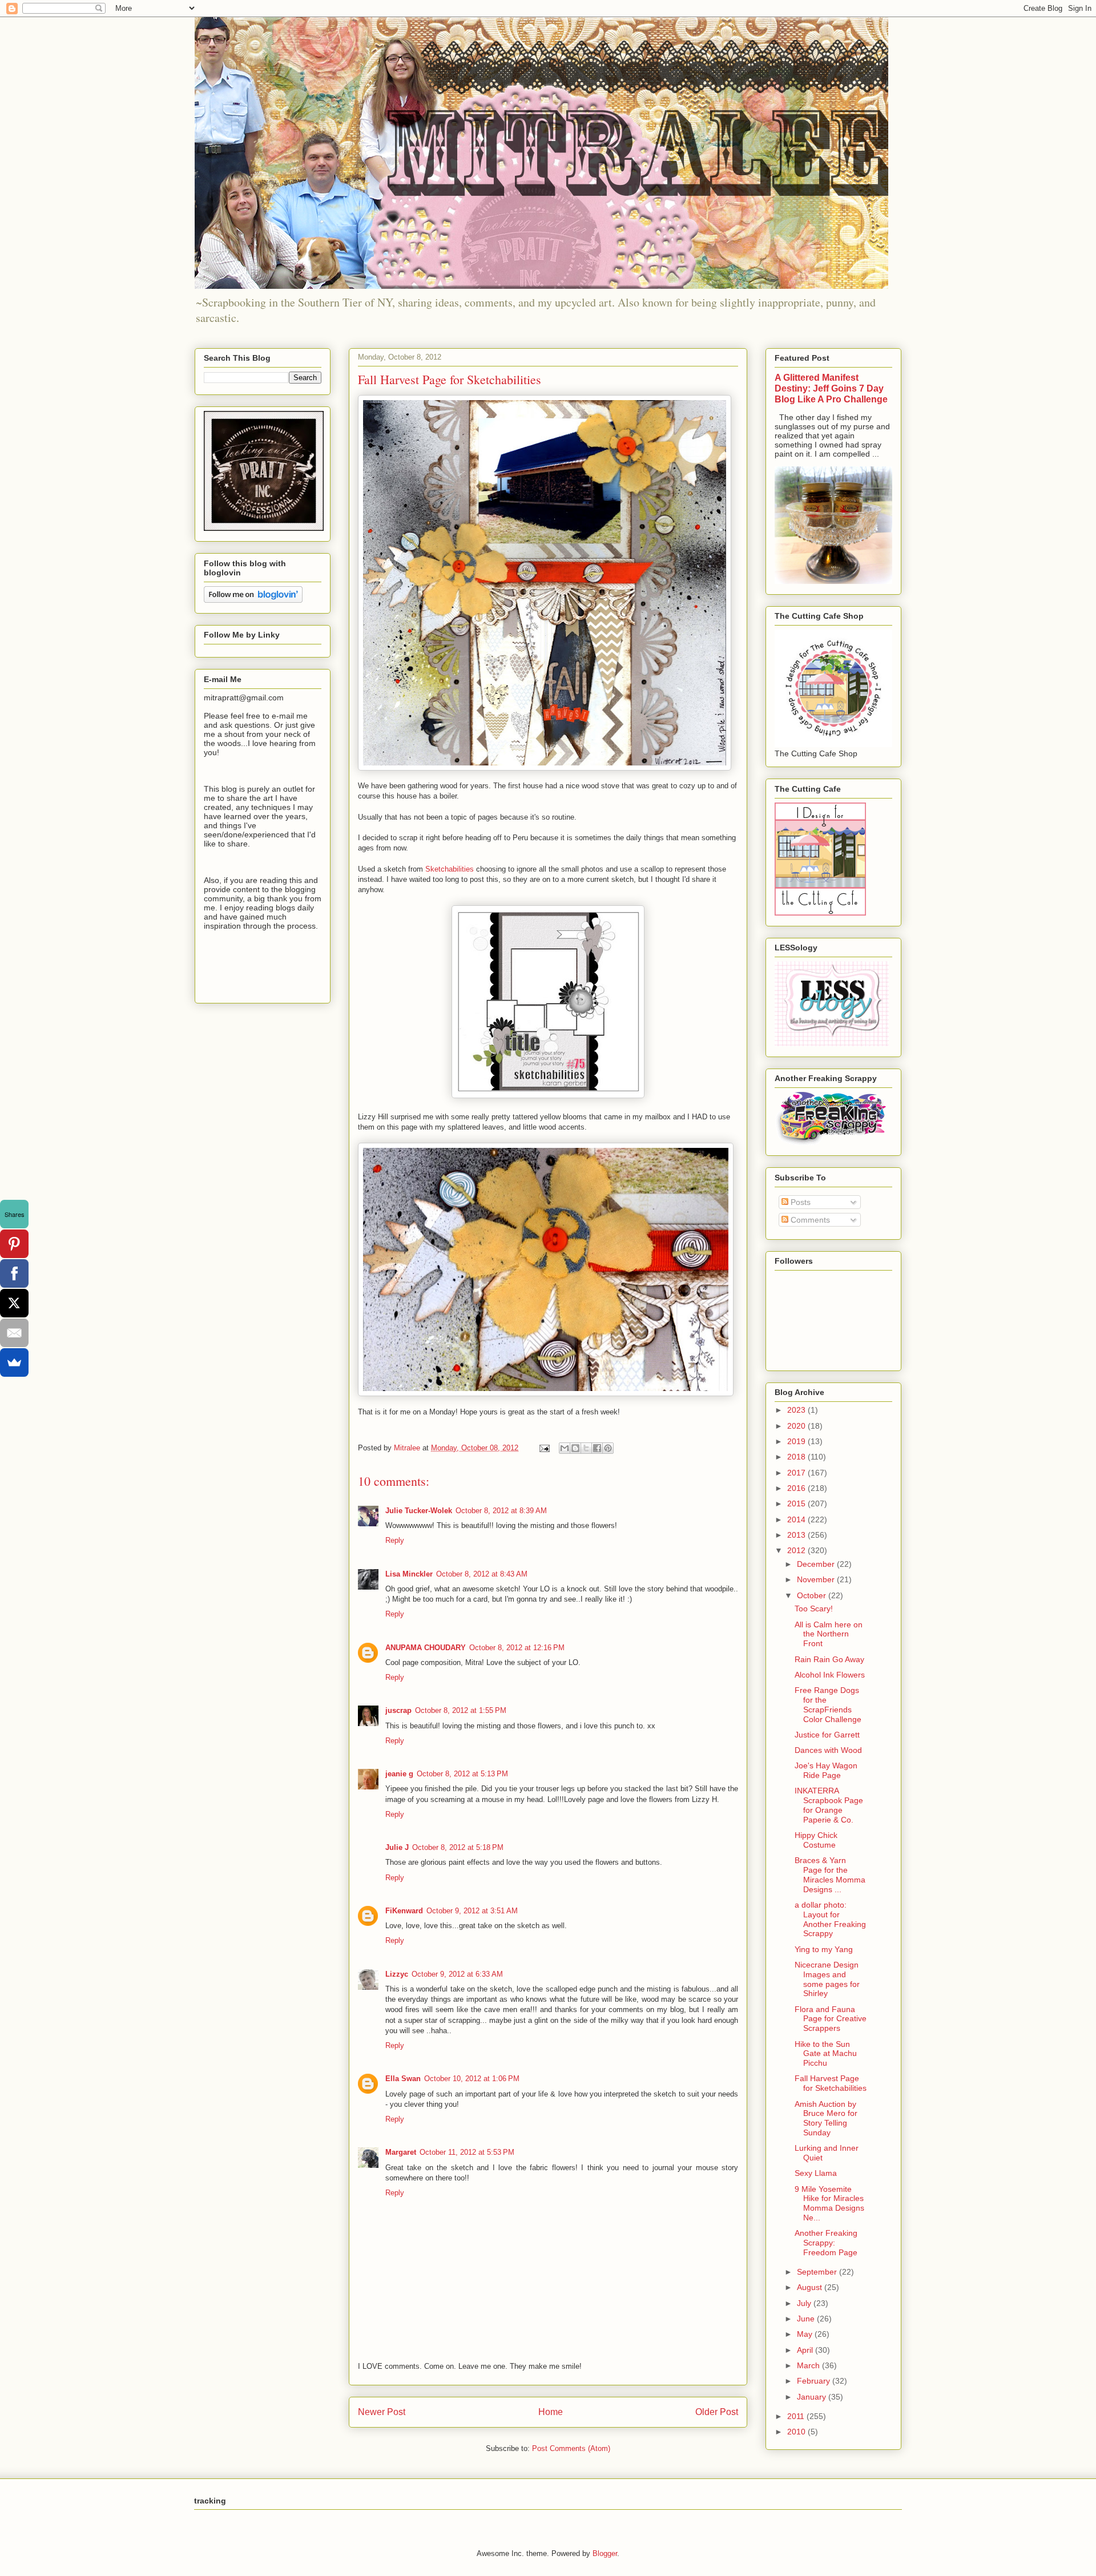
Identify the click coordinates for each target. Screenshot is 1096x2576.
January (813, 2397)
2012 (797, 1550)
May (806, 2334)
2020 (797, 1426)
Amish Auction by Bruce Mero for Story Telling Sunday (826, 2118)
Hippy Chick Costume (816, 1840)
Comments (809, 1220)
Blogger (605, 2553)
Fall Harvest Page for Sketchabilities (831, 2083)
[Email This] (565, 1448)
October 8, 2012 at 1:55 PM (461, 1710)
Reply (395, 1540)
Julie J (397, 1847)
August (811, 2287)
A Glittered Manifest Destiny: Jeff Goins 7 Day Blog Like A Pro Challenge (831, 388)
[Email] (14, 1333)
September (818, 2272)
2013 (797, 1535)
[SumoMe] (14, 1362)
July (805, 2303)
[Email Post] (544, 1448)
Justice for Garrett (827, 1735)
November (817, 1579)
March (809, 2365)
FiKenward (404, 1911)
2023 (797, 1410)
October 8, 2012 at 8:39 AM (501, 1511)
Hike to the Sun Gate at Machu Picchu (826, 2054)
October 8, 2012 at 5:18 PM (458, 1847)
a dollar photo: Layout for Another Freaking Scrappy (830, 1919)
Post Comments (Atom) (571, 2448)
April (806, 2350)
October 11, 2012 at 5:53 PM (467, 2152)
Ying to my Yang (824, 1949)
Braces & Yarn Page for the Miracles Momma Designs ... (830, 1874)
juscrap (398, 1710)
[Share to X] (586, 1448)
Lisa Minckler (409, 1574)
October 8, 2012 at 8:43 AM (482, 1574)
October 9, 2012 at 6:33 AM (457, 1974)
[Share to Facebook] (597, 1448)
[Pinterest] (14, 1244)
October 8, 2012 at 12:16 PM (517, 1648)
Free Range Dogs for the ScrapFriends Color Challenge (828, 1704)
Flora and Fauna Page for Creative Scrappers (831, 2019)
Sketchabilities (450, 869)
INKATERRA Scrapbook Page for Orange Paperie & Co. (829, 1805)
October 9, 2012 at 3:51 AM (472, 1911)
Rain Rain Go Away (829, 1659)
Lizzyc (397, 1974)
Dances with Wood (828, 1750)
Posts (799, 1202)
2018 (797, 1457)
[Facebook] (14, 1273)
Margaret (401, 2152)
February (815, 2381)
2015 (797, 1503)
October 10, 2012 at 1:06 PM (472, 2079)
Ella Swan (403, 2079)
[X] (14, 1303)
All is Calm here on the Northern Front (829, 1634)
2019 (797, 1441)
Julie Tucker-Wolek (419, 1511)
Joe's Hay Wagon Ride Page (826, 1770)
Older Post (717, 2412)
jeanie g (399, 1774)
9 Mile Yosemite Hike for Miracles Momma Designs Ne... (829, 2203)
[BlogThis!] (575, 1448)
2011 (797, 2416)
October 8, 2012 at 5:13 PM (462, 1774)
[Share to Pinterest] (608, 1448)
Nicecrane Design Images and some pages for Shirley (827, 1979)
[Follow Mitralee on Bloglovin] (253, 600)
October (813, 1595)
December (817, 1564)
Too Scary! (814, 1609)
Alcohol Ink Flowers (830, 1675)
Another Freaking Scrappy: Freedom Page (826, 2243)
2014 (797, 1519)
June (807, 2319)
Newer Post (382, 2412)
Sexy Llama (816, 2173)
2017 (797, 1473)
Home (551, 2412)
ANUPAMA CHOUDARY (426, 1648)
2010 (797, 2432)
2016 (797, 1488)
